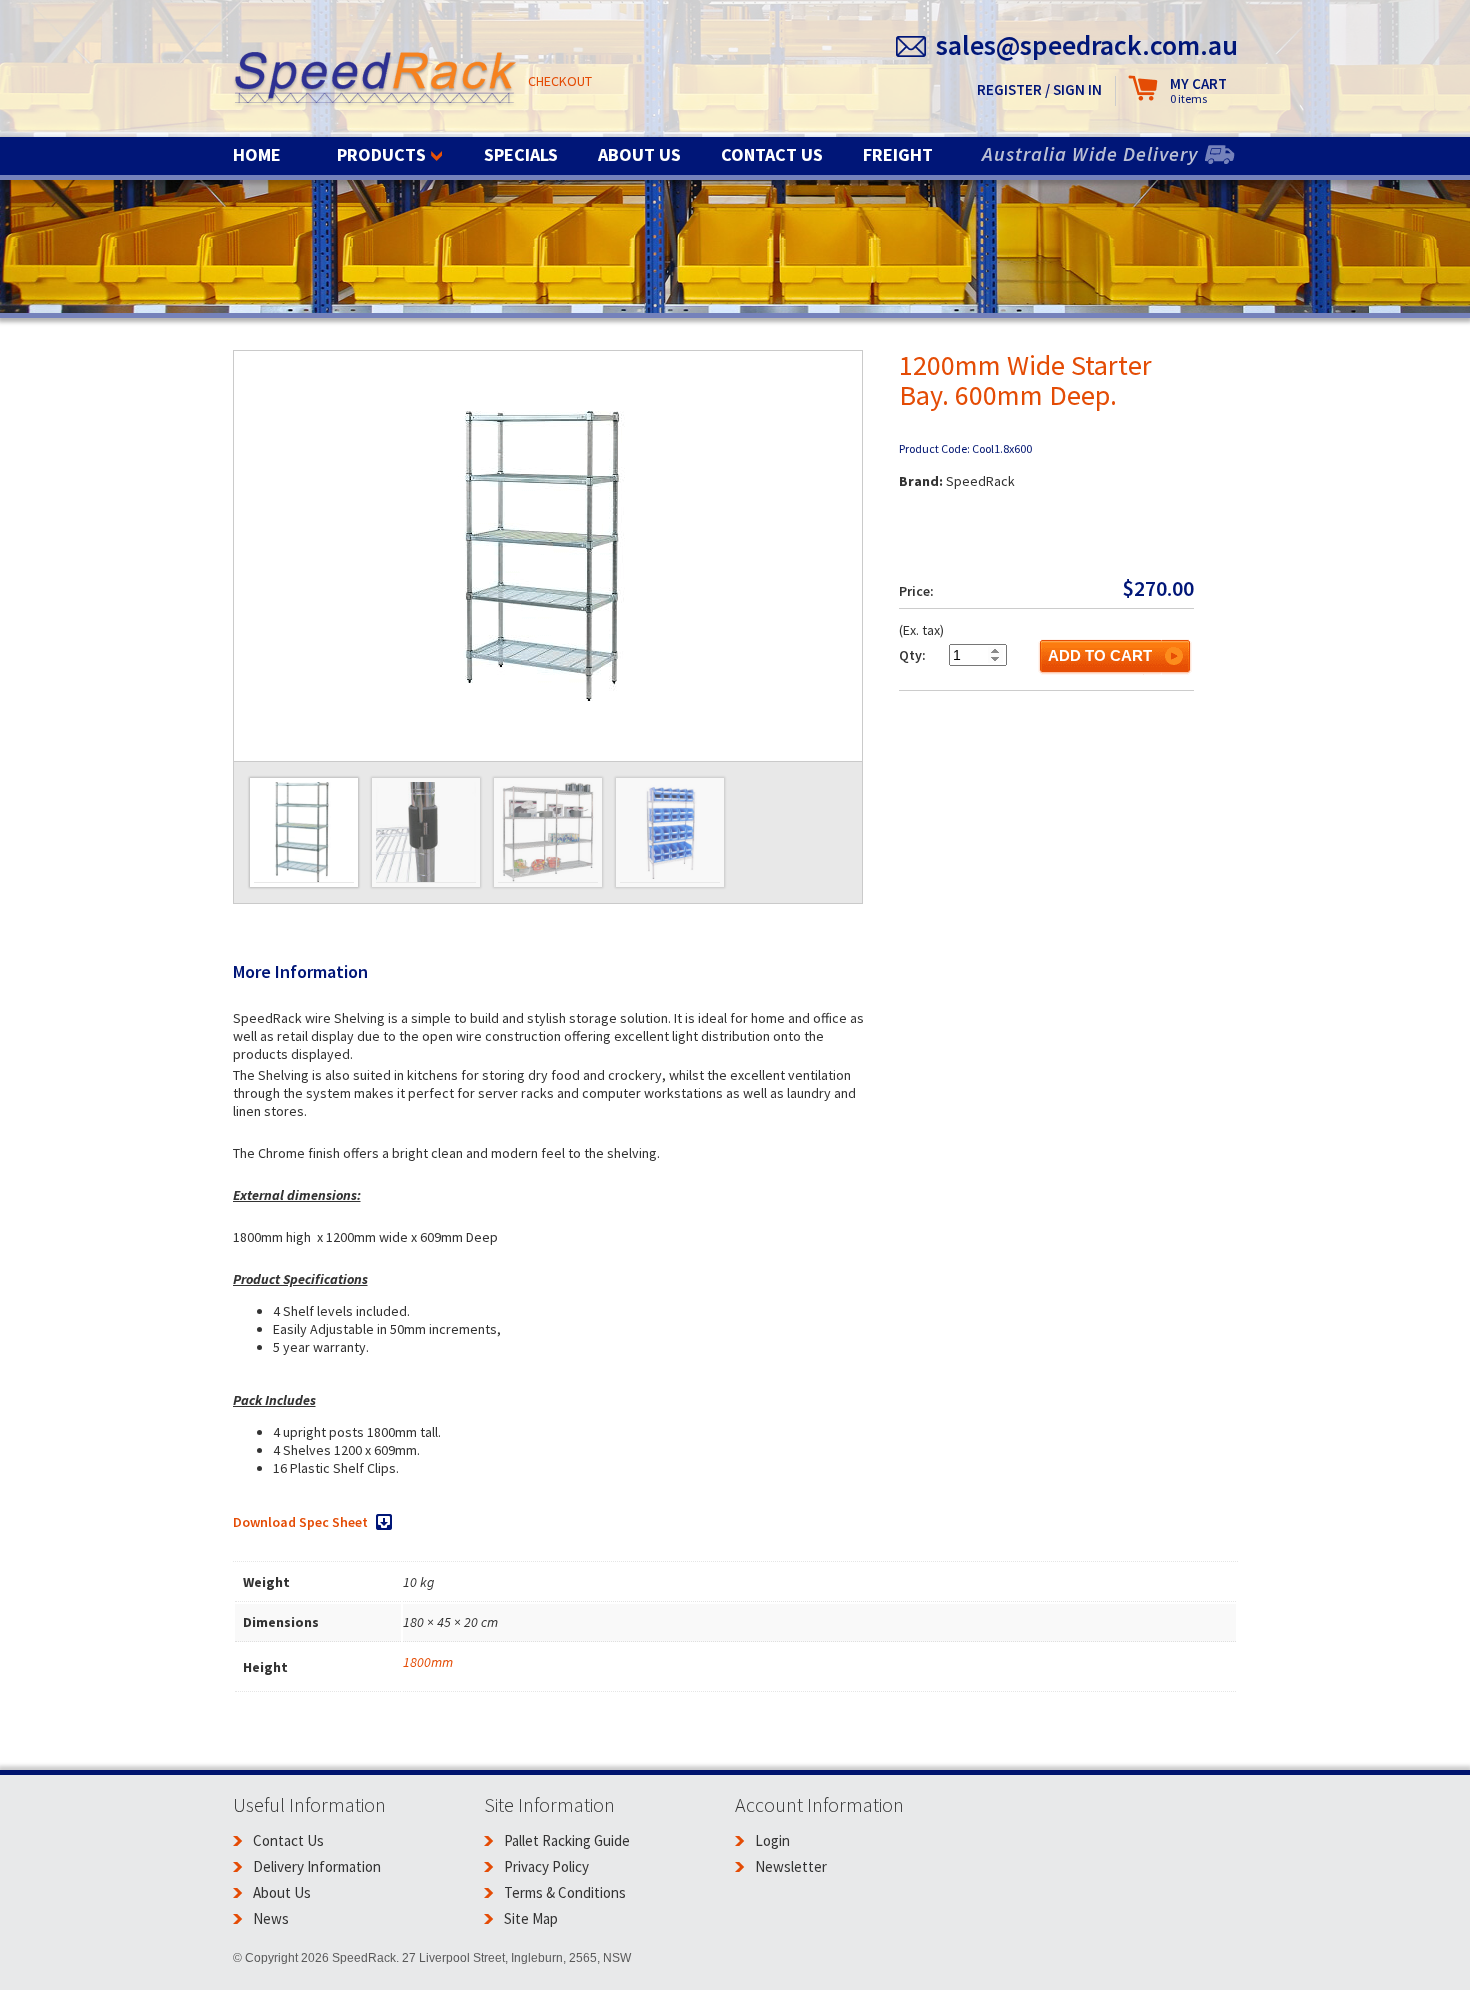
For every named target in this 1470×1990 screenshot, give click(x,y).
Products (381, 154)
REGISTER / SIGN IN (1039, 89)
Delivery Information (317, 1866)
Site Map (531, 1918)
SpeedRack (375, 79)
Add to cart (1100, 655)
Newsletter (791, 1866)
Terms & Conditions (565, 1892)
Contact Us (772, 154)
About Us (639, 154)
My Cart (1198, 90)
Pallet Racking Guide (567, 1840)
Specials (521, 154)
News (271, 1918)
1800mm (428, 1662)
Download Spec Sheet (300, 1522)
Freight (898, 154)
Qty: (912, 655)
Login (772, 1840)
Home (257, 154)
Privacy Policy (546, 1866)
